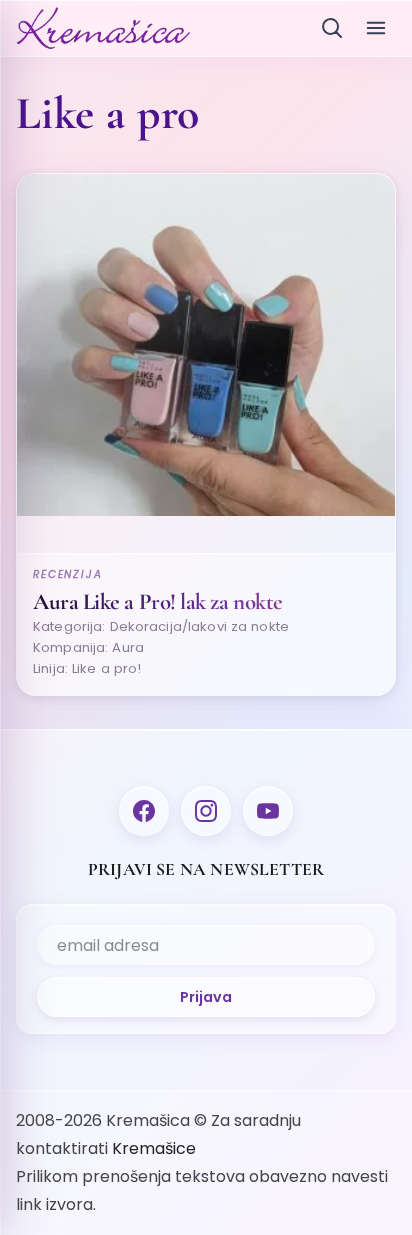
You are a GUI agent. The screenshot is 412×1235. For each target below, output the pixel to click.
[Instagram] (206, 811)
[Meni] (376, 28)
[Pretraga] (332, 28)
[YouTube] (268, 811)
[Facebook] (144, 811)
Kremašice (154, 1148)
